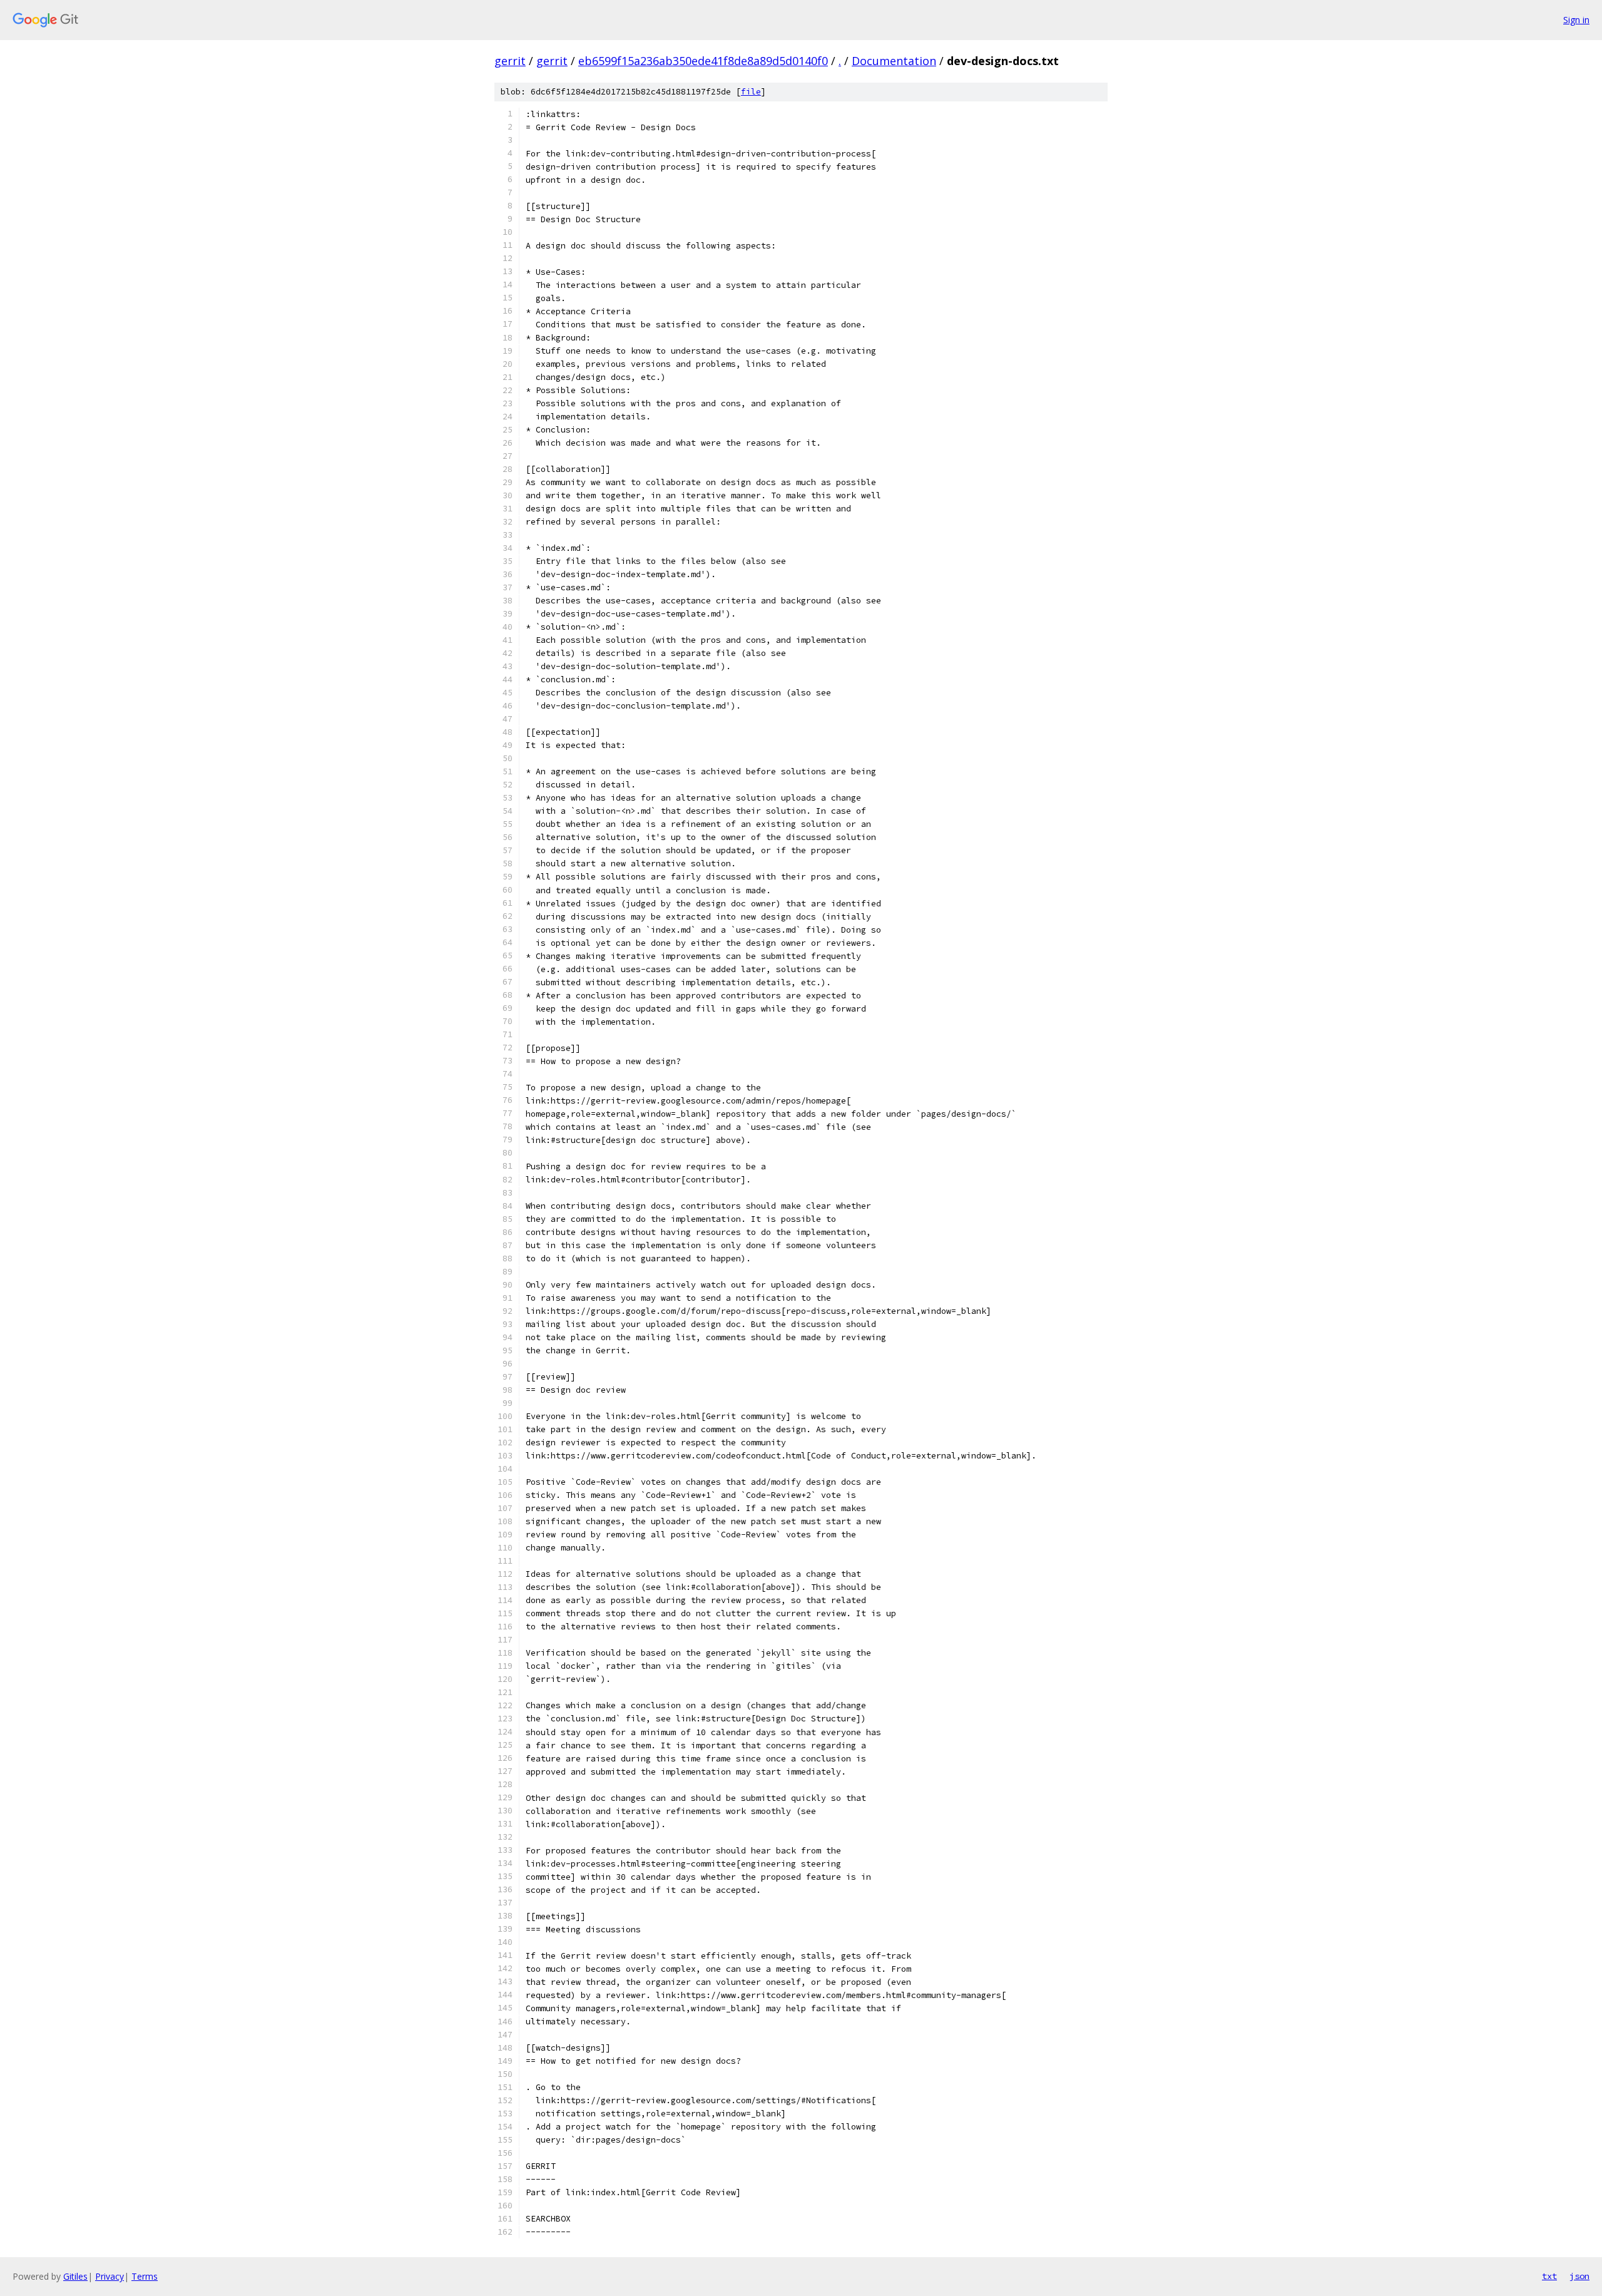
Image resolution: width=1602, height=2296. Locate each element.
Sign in (1576, 20)
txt (1549, 2276)
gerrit (510, 61)
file (751, 92)
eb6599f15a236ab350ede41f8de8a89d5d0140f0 (703, 61)
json (1579, 2276)
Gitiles (75, 2276)
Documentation (894, 61)
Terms (145, 2276)
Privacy (110, 2276)
